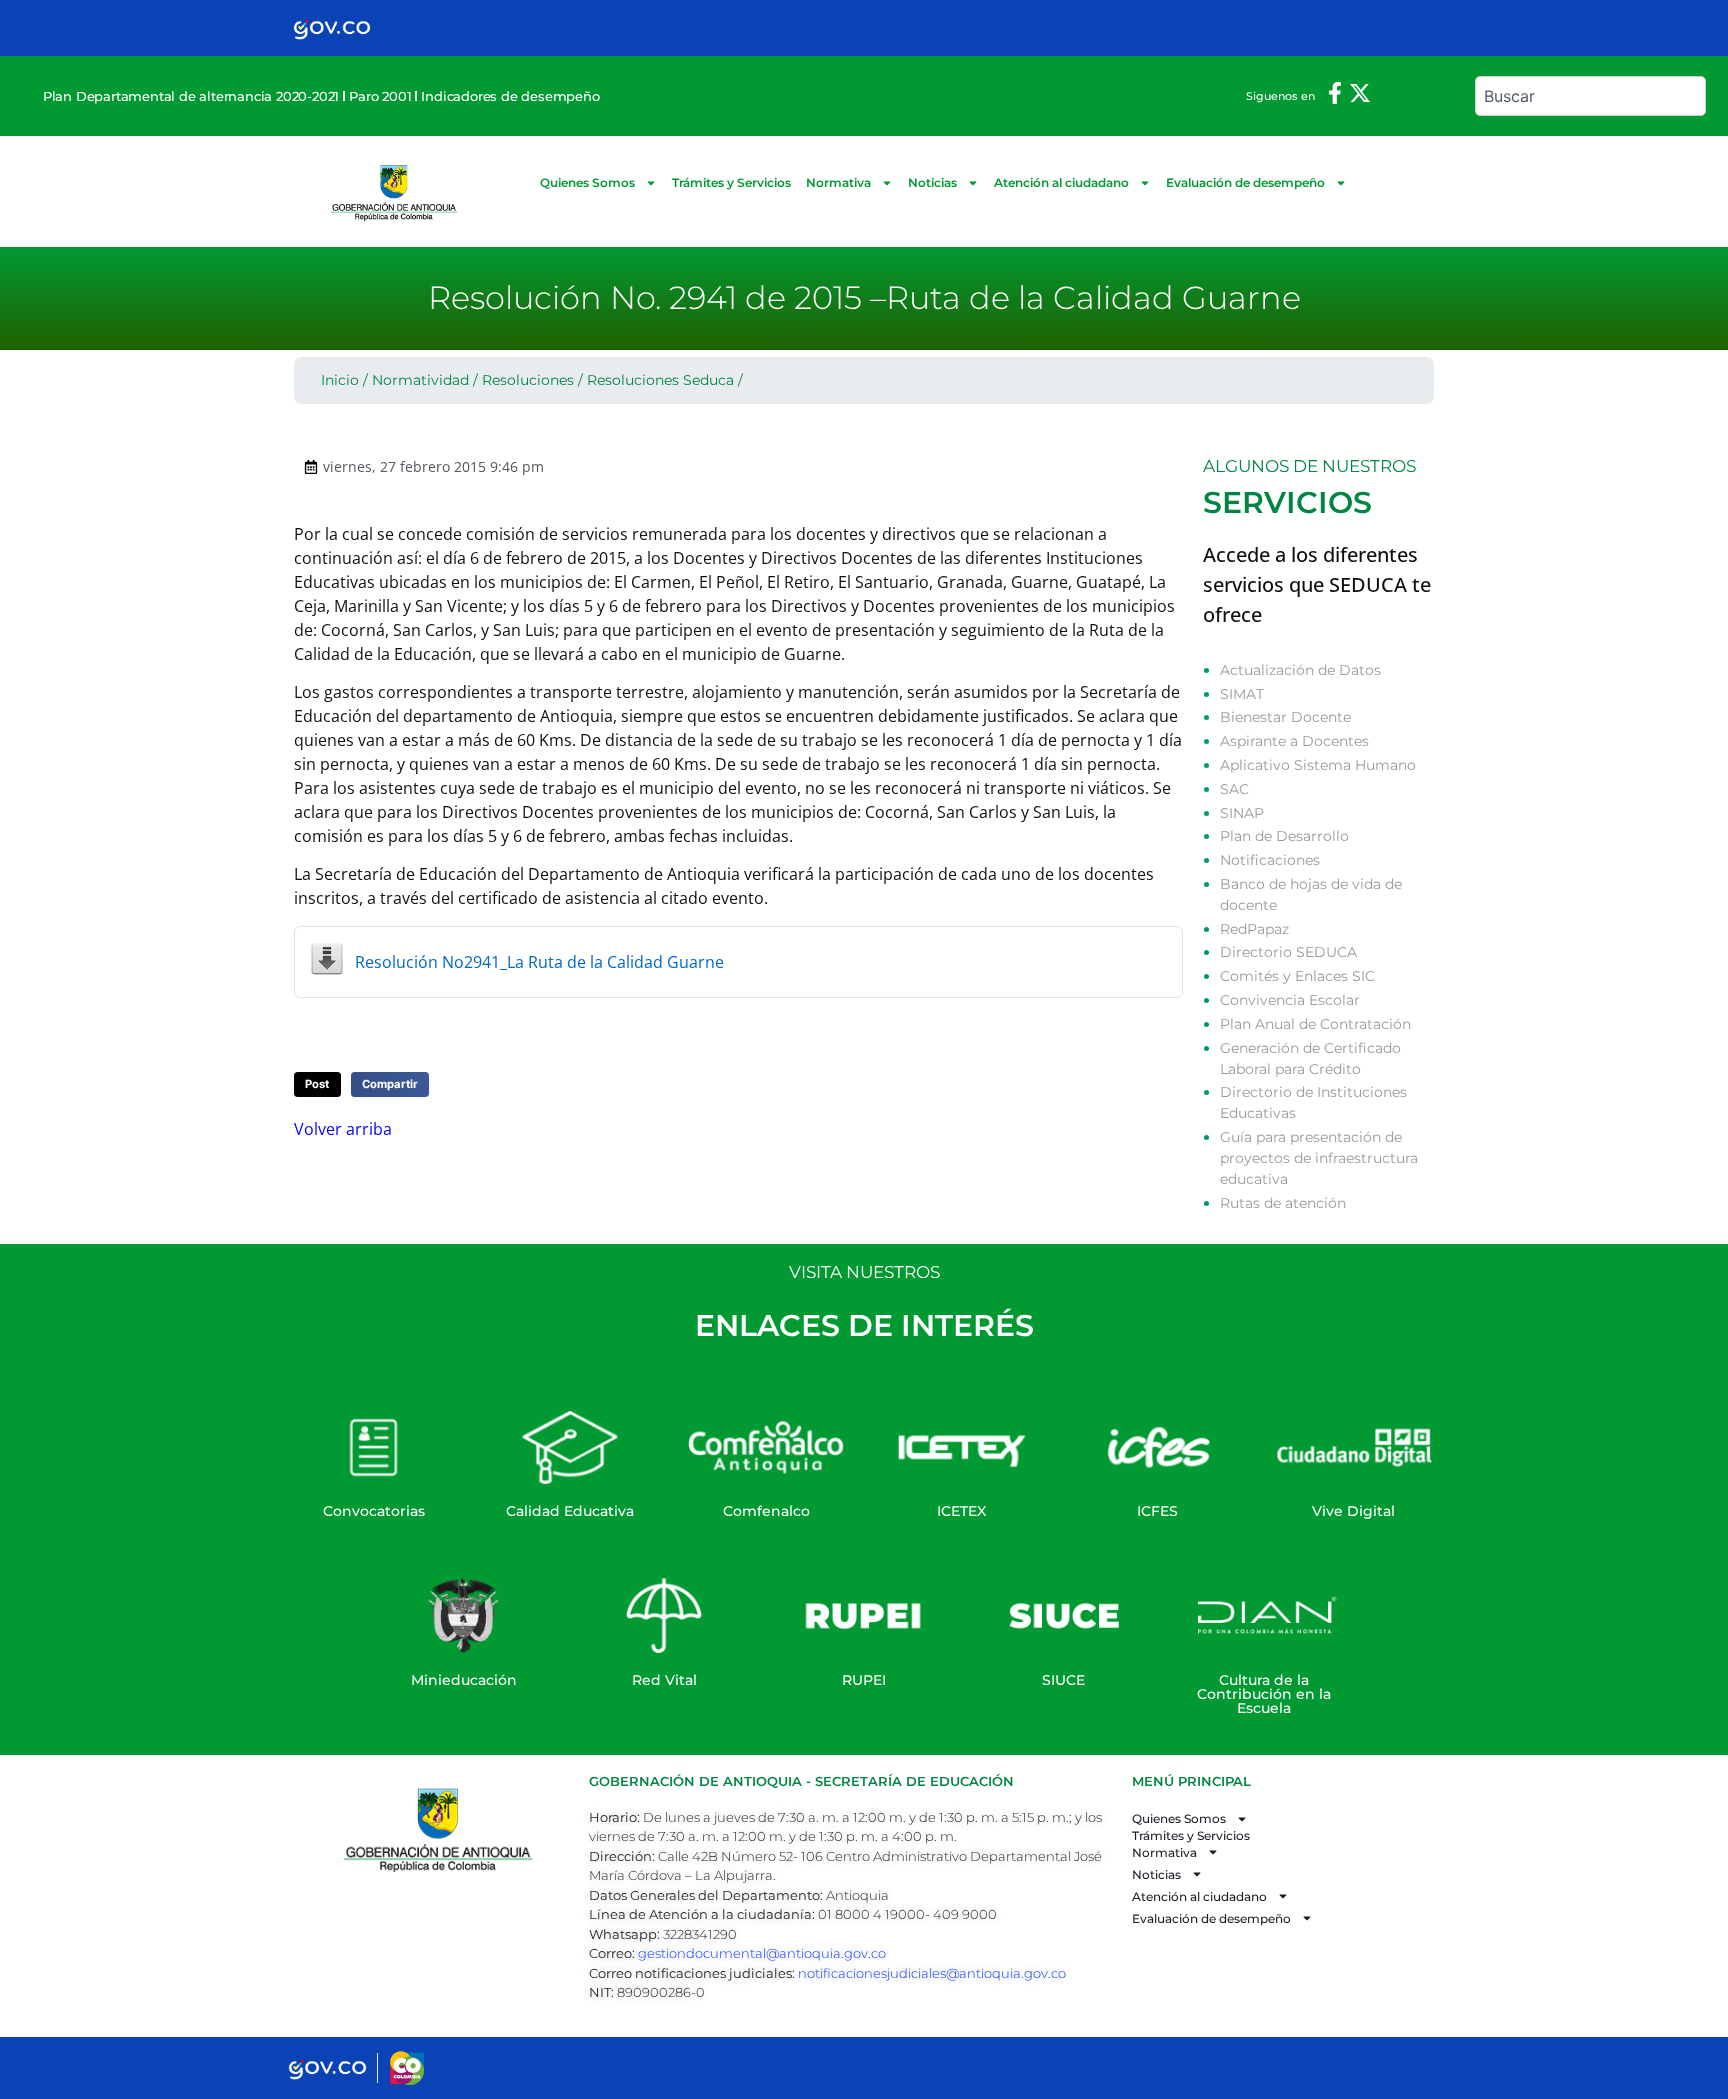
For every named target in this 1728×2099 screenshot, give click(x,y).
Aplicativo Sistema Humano (1318, 765)
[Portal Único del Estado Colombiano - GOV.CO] (332, 28)
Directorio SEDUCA (1288, 952)
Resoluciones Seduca (660, 380)
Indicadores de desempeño (510, 96)
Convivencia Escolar (1290, 1000)
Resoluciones (528, 380)
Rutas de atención (1283, 1203)
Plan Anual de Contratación (1315, 1024)
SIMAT (1242, 694)
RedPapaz (1254, 929)
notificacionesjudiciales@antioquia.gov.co (932, 1973)
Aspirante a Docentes (1294, 741)
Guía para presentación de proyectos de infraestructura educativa (1319, 1158)
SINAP (1242, 813)
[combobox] (1590, 96)
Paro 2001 (380, 96)
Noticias (932, 182)
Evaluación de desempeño (1245, 182)
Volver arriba (343, 1129)
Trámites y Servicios (731, 182)
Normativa (838, 182)
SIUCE (1063, 1680)
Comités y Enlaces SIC (1297, 976)
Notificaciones (1270, 860)
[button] (317, 1084)
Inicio (340, 380)
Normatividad (420, 380)
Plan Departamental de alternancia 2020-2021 (191, 96)
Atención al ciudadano (1061, 182)
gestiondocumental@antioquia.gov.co (762, 1953)
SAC (1234, 789)
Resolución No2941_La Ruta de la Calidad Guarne (539, 962)
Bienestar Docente (1285, 717)
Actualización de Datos (1300, 670)
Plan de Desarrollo (1284, 836)
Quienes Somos (587, 182)
